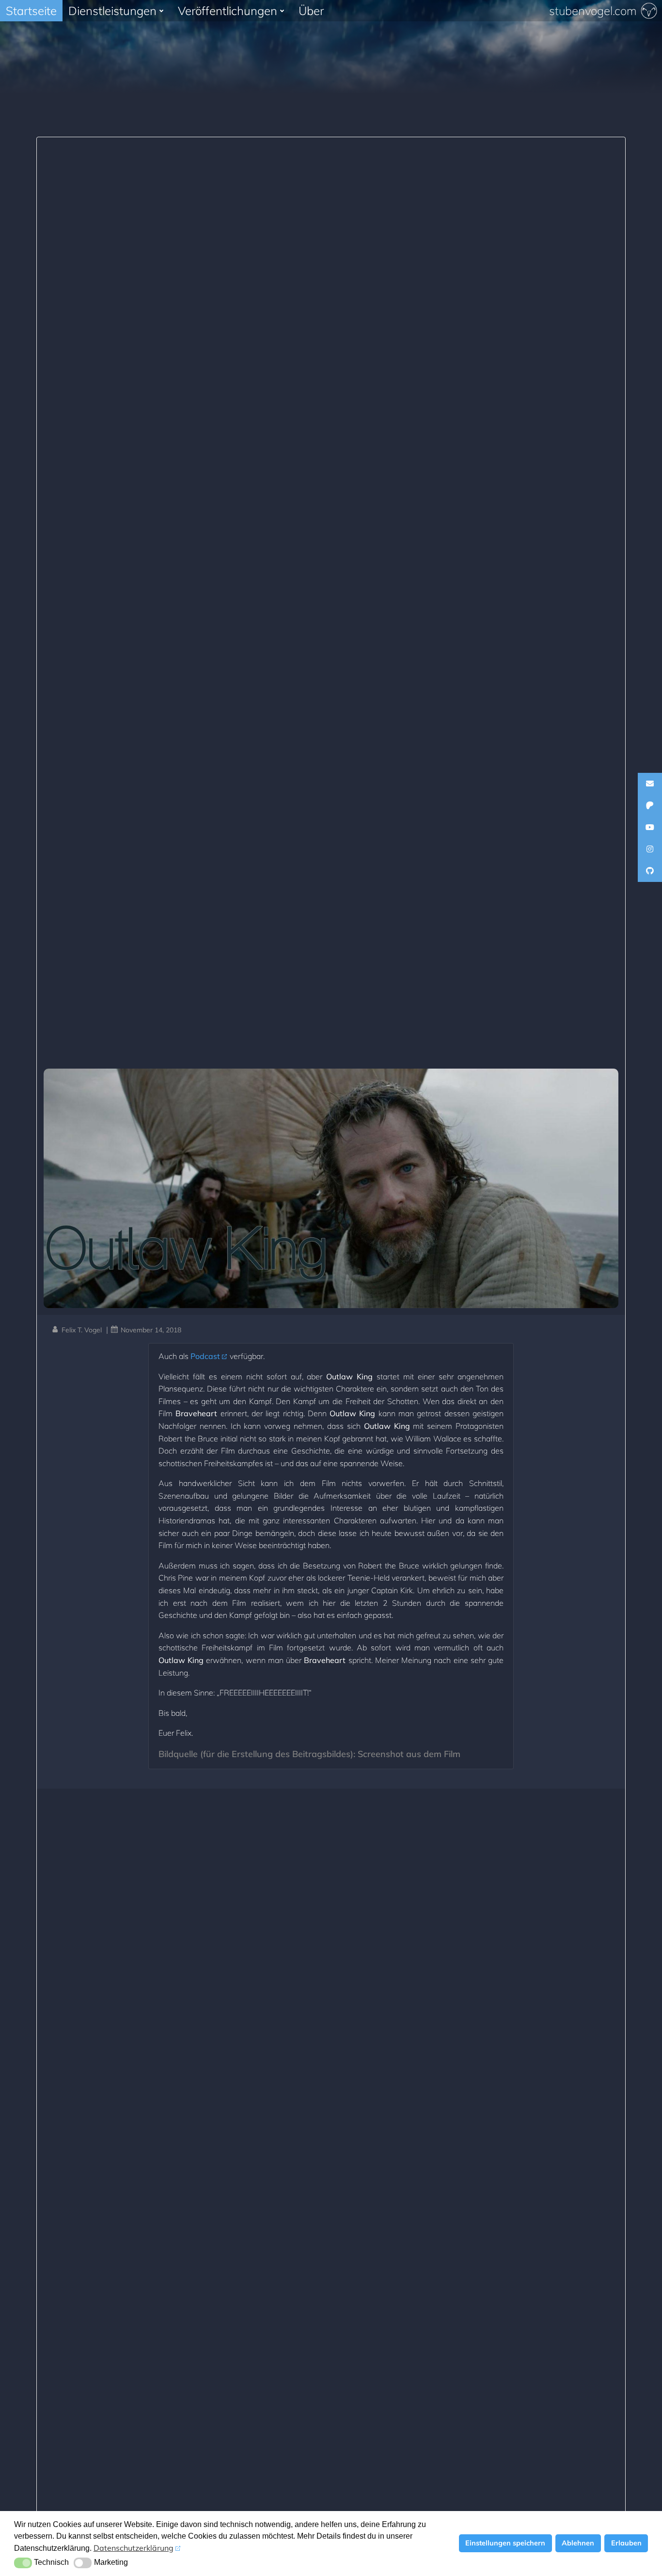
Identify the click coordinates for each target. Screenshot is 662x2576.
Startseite (31, 11)
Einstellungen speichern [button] (505, 2543)
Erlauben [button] (626, 2543)
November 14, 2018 (151, 1330)
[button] (23, 2563)
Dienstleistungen (112, 11)
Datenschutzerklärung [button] (134, 2548)
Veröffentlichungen (228, 11)
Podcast (205, 1356)
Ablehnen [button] (578, 2543)
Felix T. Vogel (82, 1330)
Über (311, 11)
